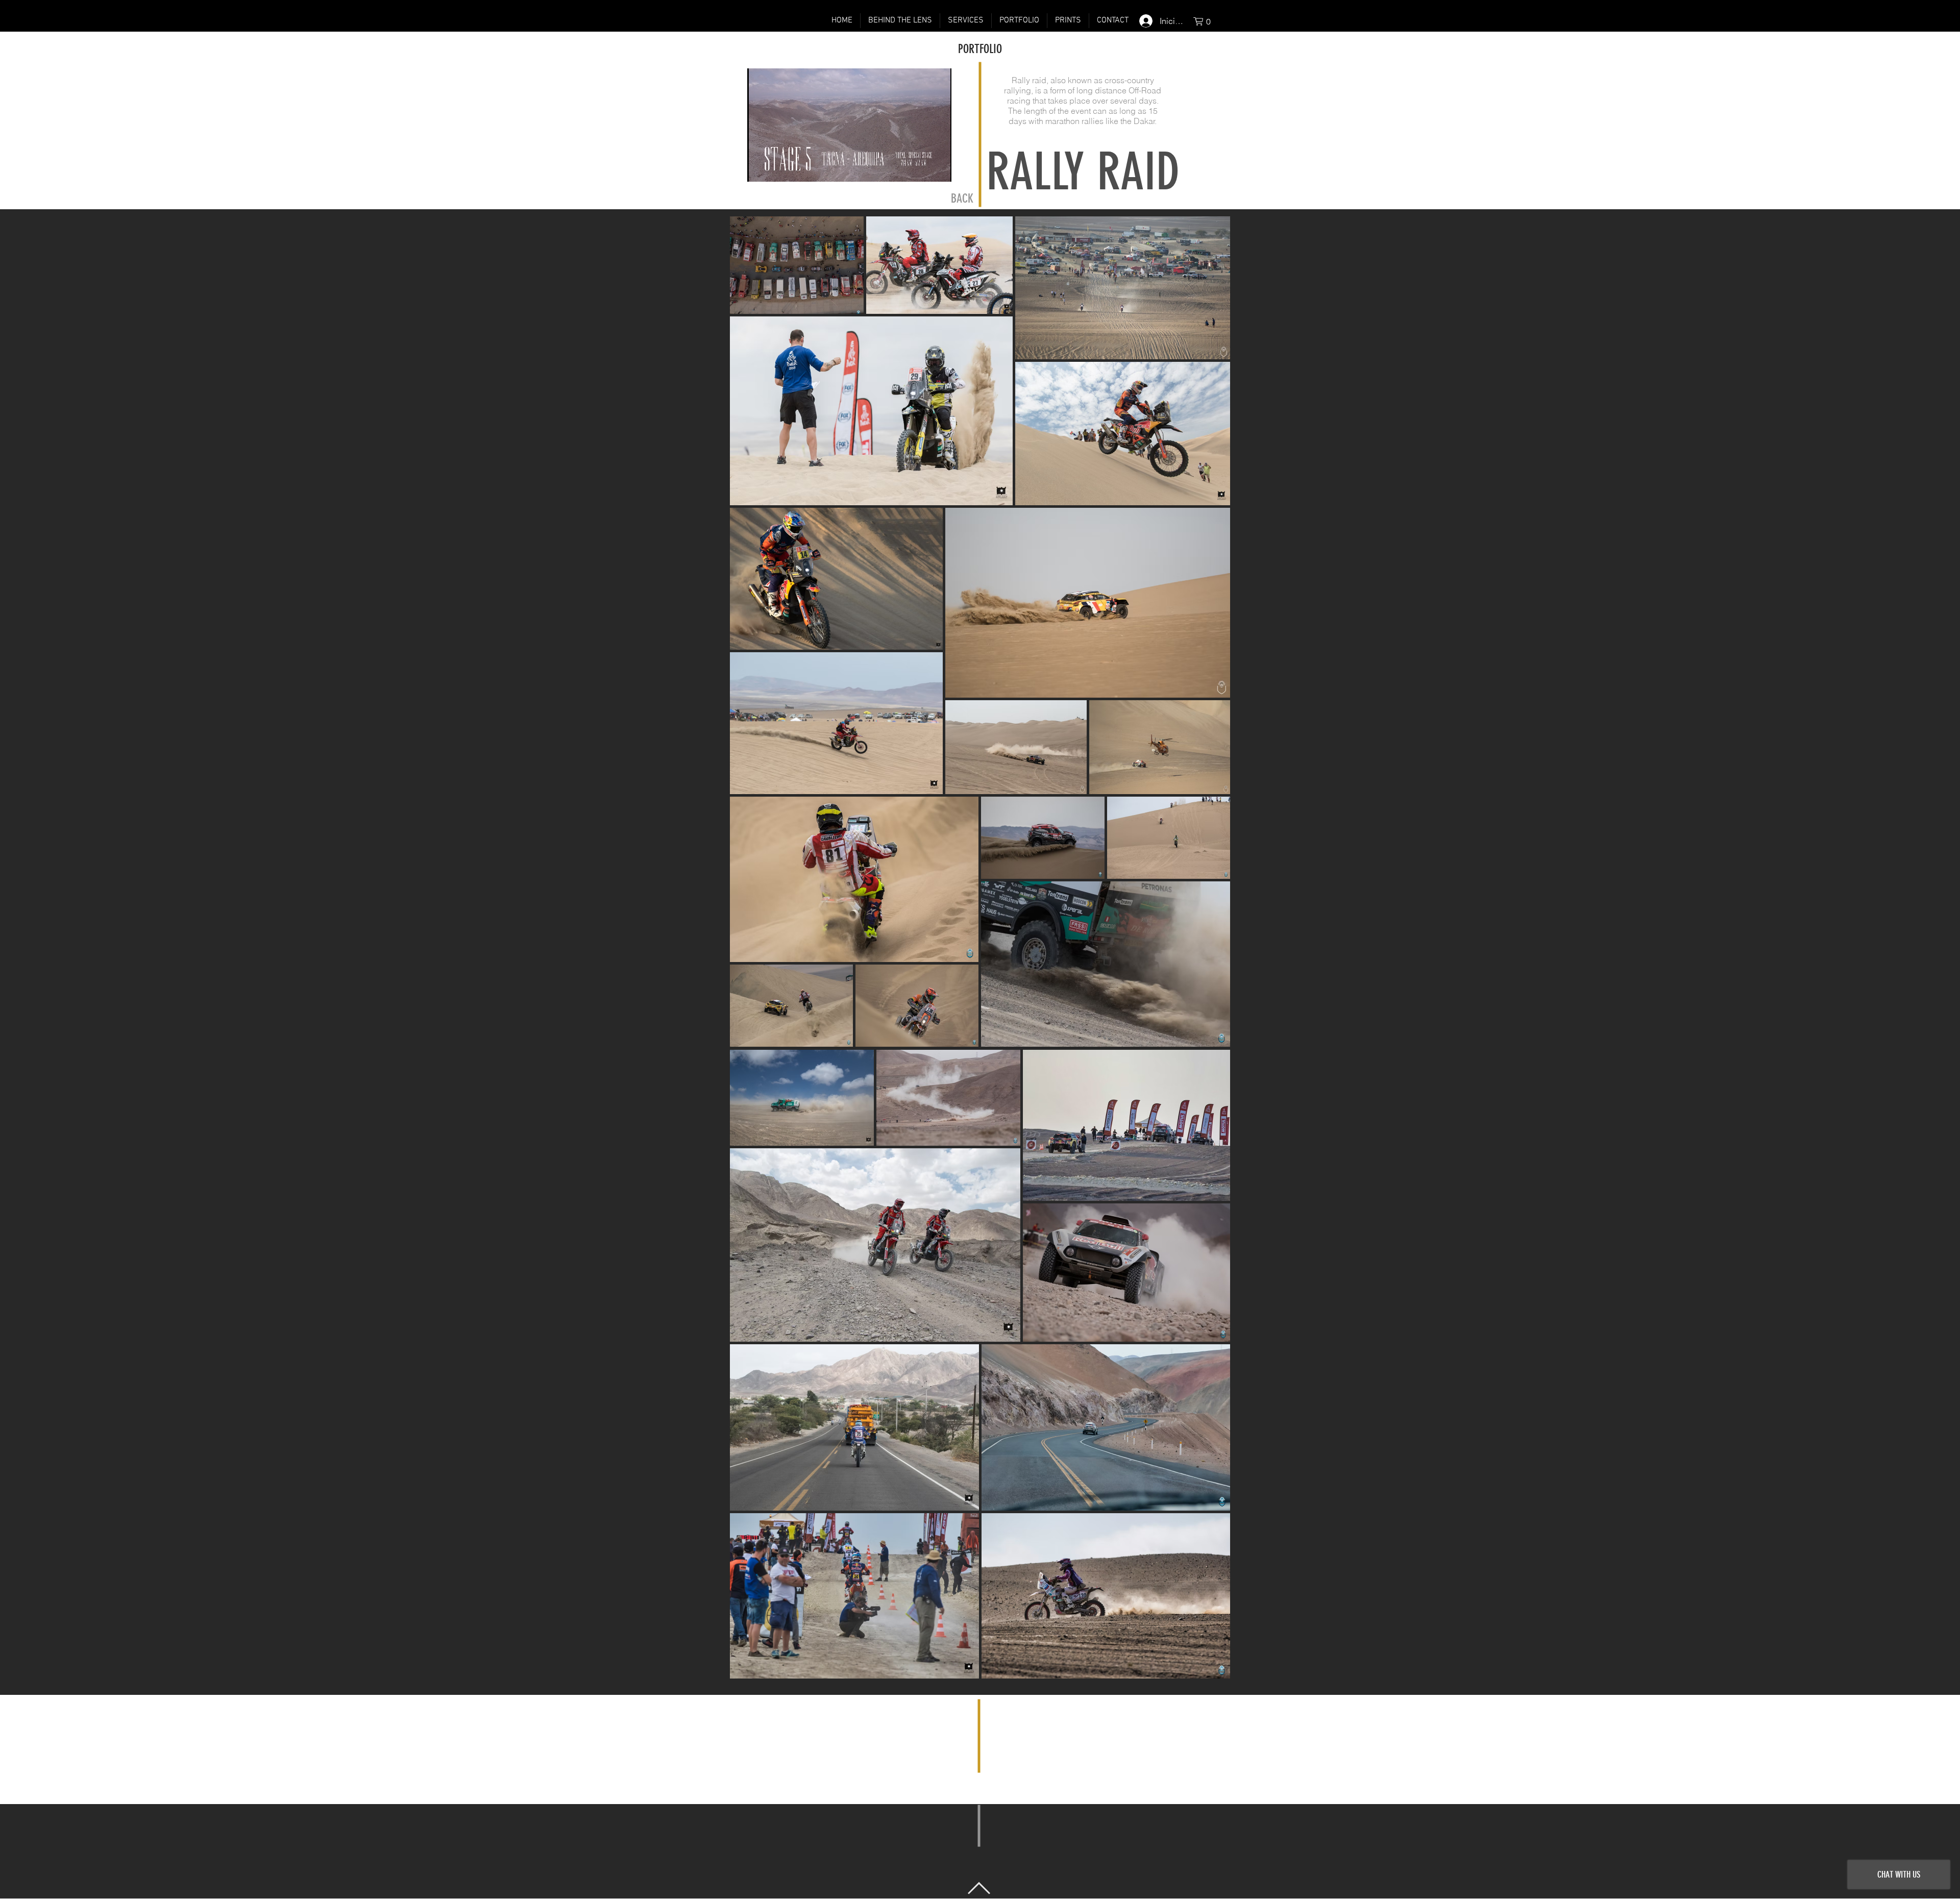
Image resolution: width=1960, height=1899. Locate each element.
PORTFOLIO (980, 49)
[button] (1206, 21)
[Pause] (761, 168)
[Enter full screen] (938, 168)
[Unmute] (778, 168)
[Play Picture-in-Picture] (920, 168)
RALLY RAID (1083, 172)
